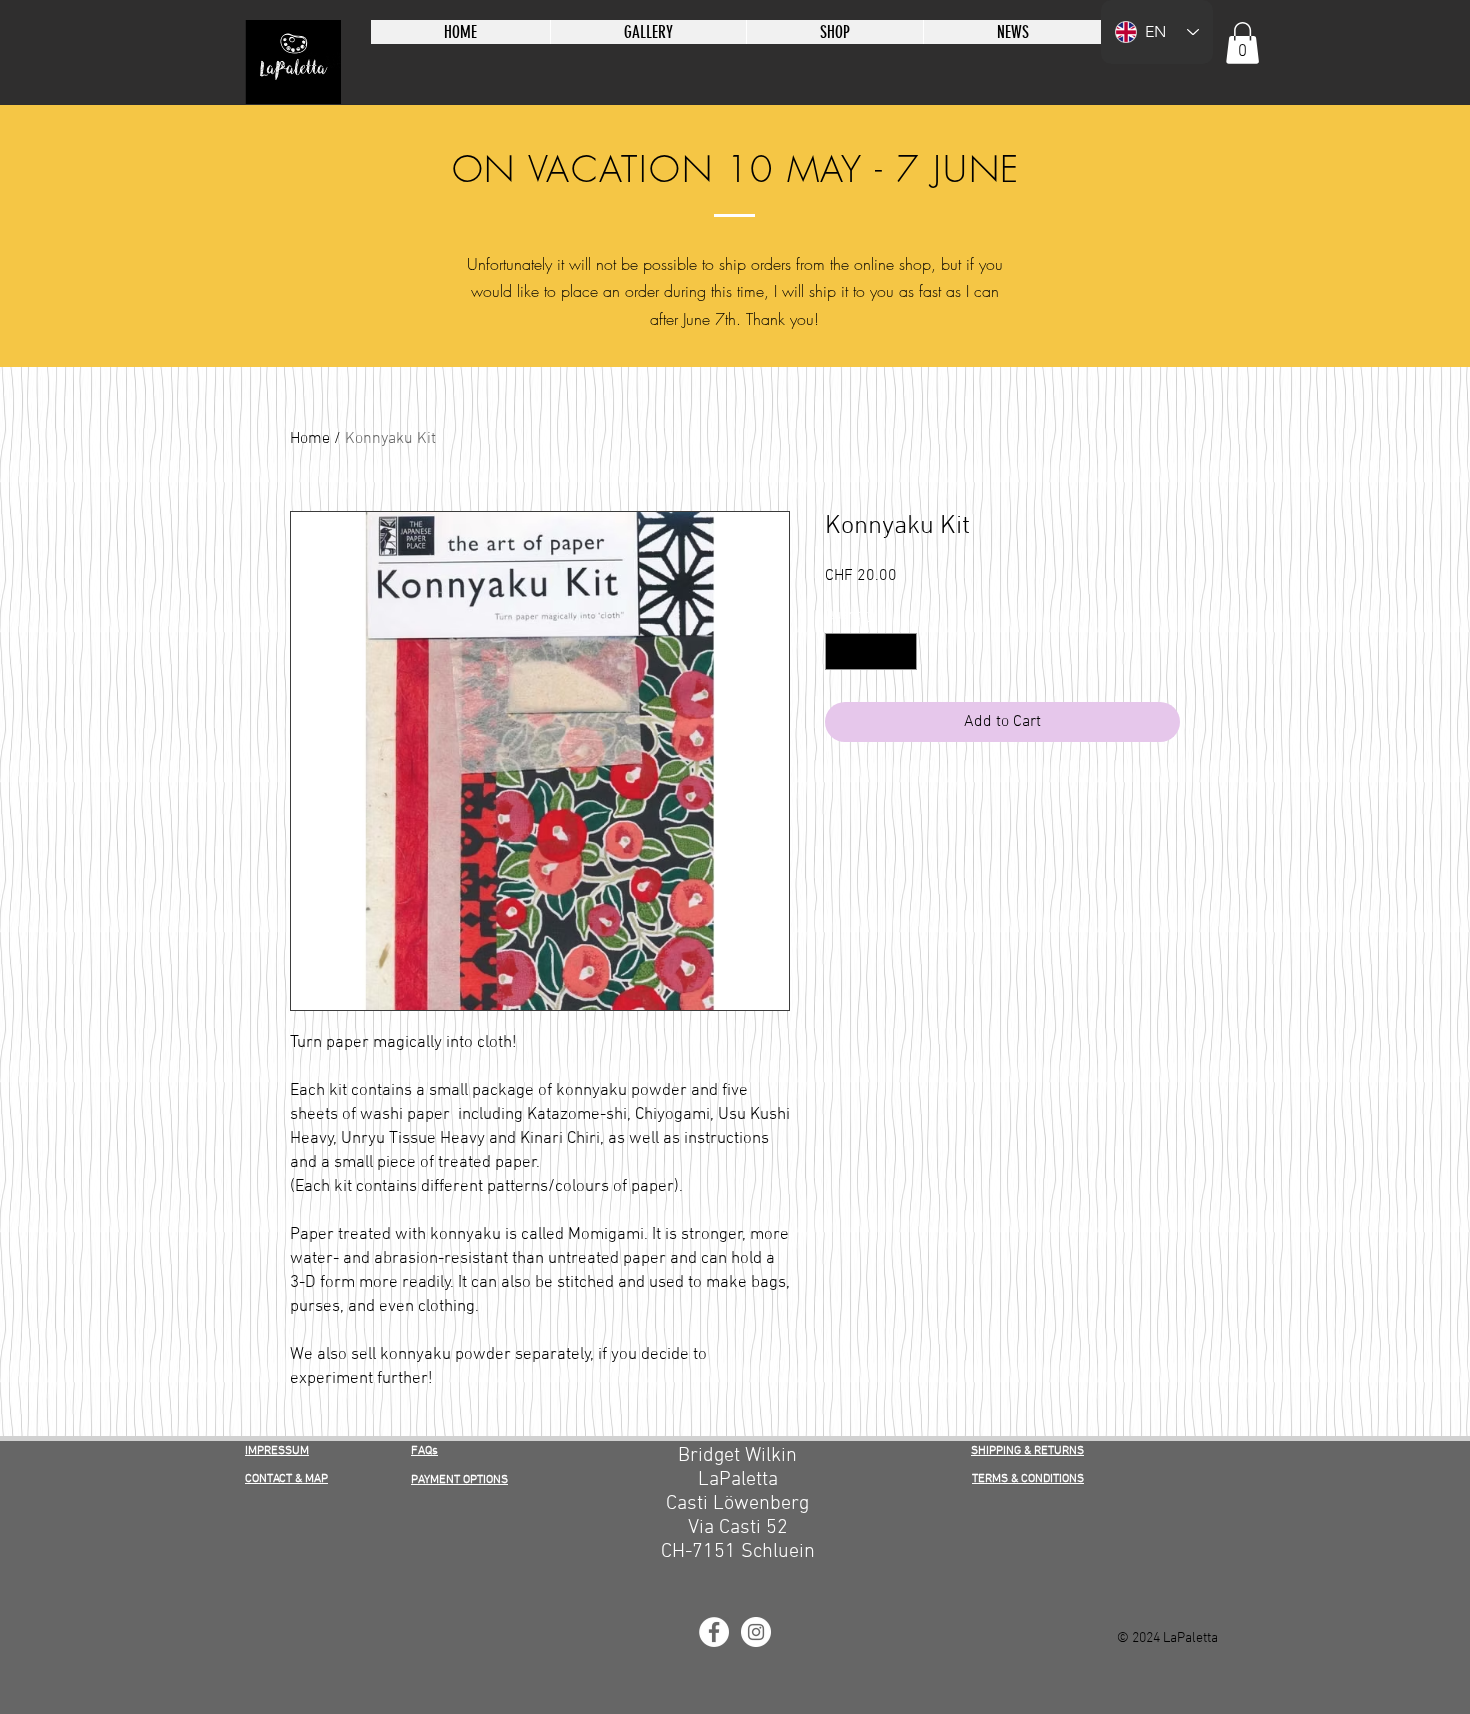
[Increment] (901, 651)
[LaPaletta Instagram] (756, 1632)
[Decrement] (840, 651)
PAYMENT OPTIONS (459, 1480)
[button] (1242, 43)
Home (310, 439)
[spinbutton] (871, 651)
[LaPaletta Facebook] (714, 1632)
